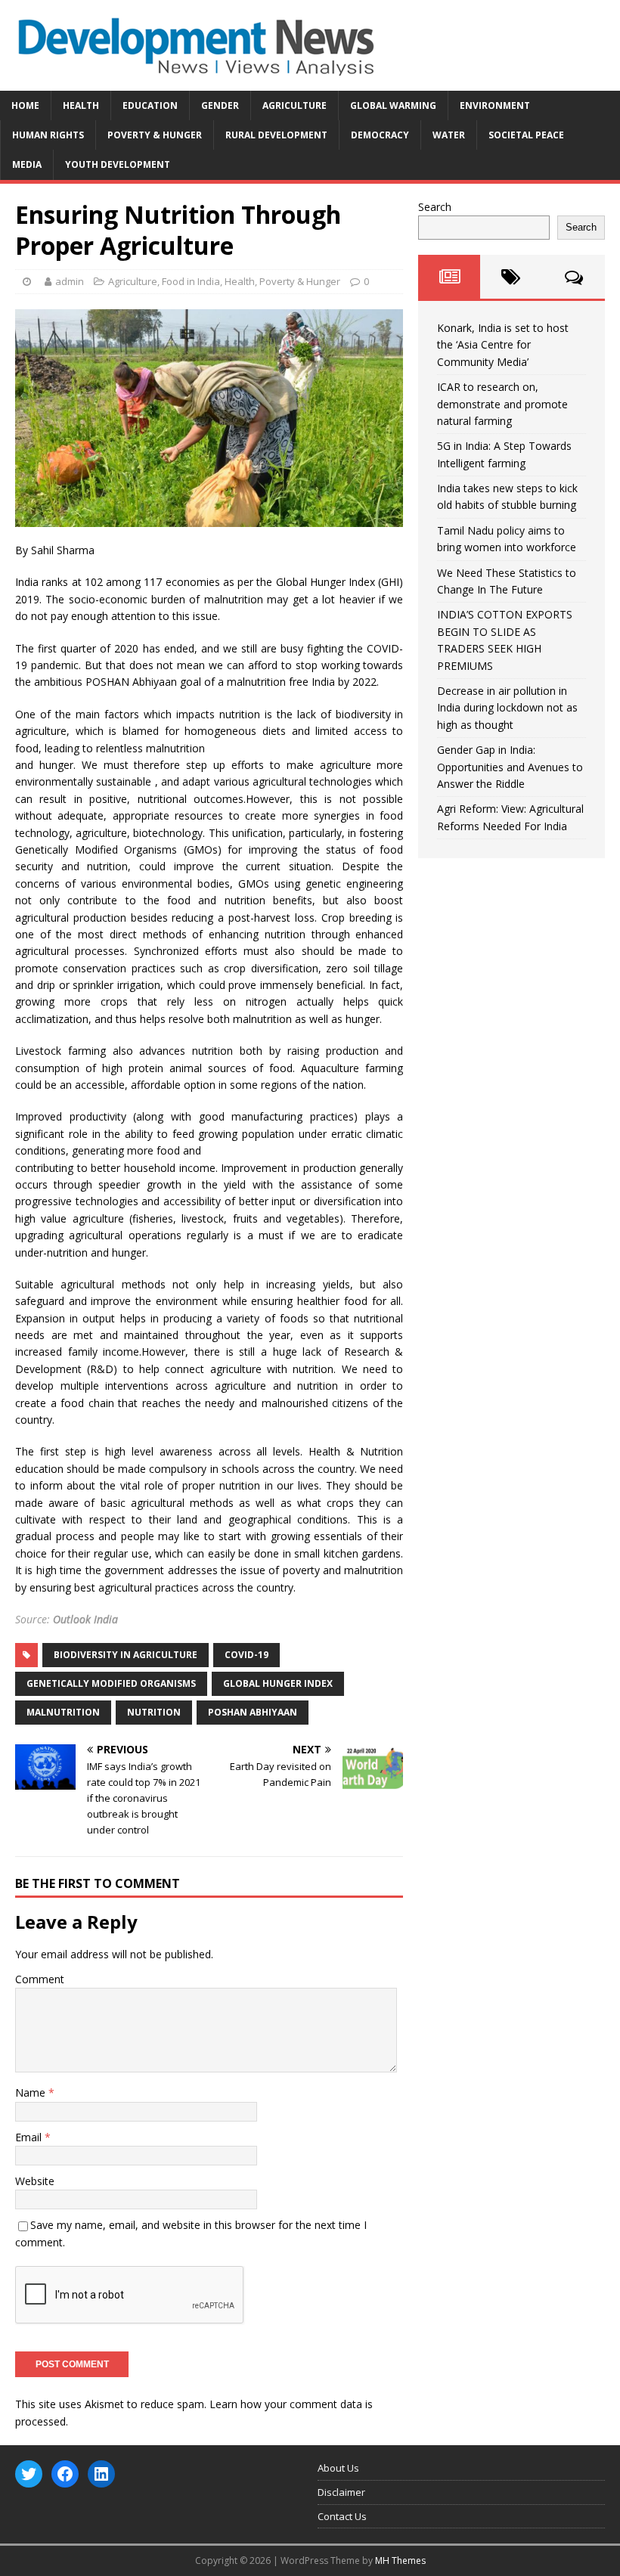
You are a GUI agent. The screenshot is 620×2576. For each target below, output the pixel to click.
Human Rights (48, 135)
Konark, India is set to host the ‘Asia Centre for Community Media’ (503, 345)
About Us (338, 2468)
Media (27, 164)
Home (25, 105)
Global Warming (393, 105)
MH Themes (400, 2561)
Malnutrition (63, 1712)
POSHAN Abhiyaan (253, 1712)
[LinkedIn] (101, 2474)
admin (70, 281)
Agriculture (294, 105)
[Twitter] (29, 2474)
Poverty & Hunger (155, 135)
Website (35, 2181)
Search (435, 207)
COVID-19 (246, 1655)
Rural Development (276, 135)
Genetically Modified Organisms (111, 1683)
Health (81, 105)
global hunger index (278, 1683)
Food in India (191, 281)
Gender (220, 105)
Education (150, 105)
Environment (495, 105)
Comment (40, 1979)
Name (32, 2092)
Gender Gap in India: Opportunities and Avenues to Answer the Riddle (510, 767)
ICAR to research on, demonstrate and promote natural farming (502, 404)
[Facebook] (65, 2474)
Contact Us (342, 2516)
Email (30, 2137)
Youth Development (118, 164)
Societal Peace (526, 135)
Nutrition (154, 1712)
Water (449, 135)
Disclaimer (341, 2492)
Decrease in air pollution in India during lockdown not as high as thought (507, 708)
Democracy (380, 135)
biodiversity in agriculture (126, 1655)
